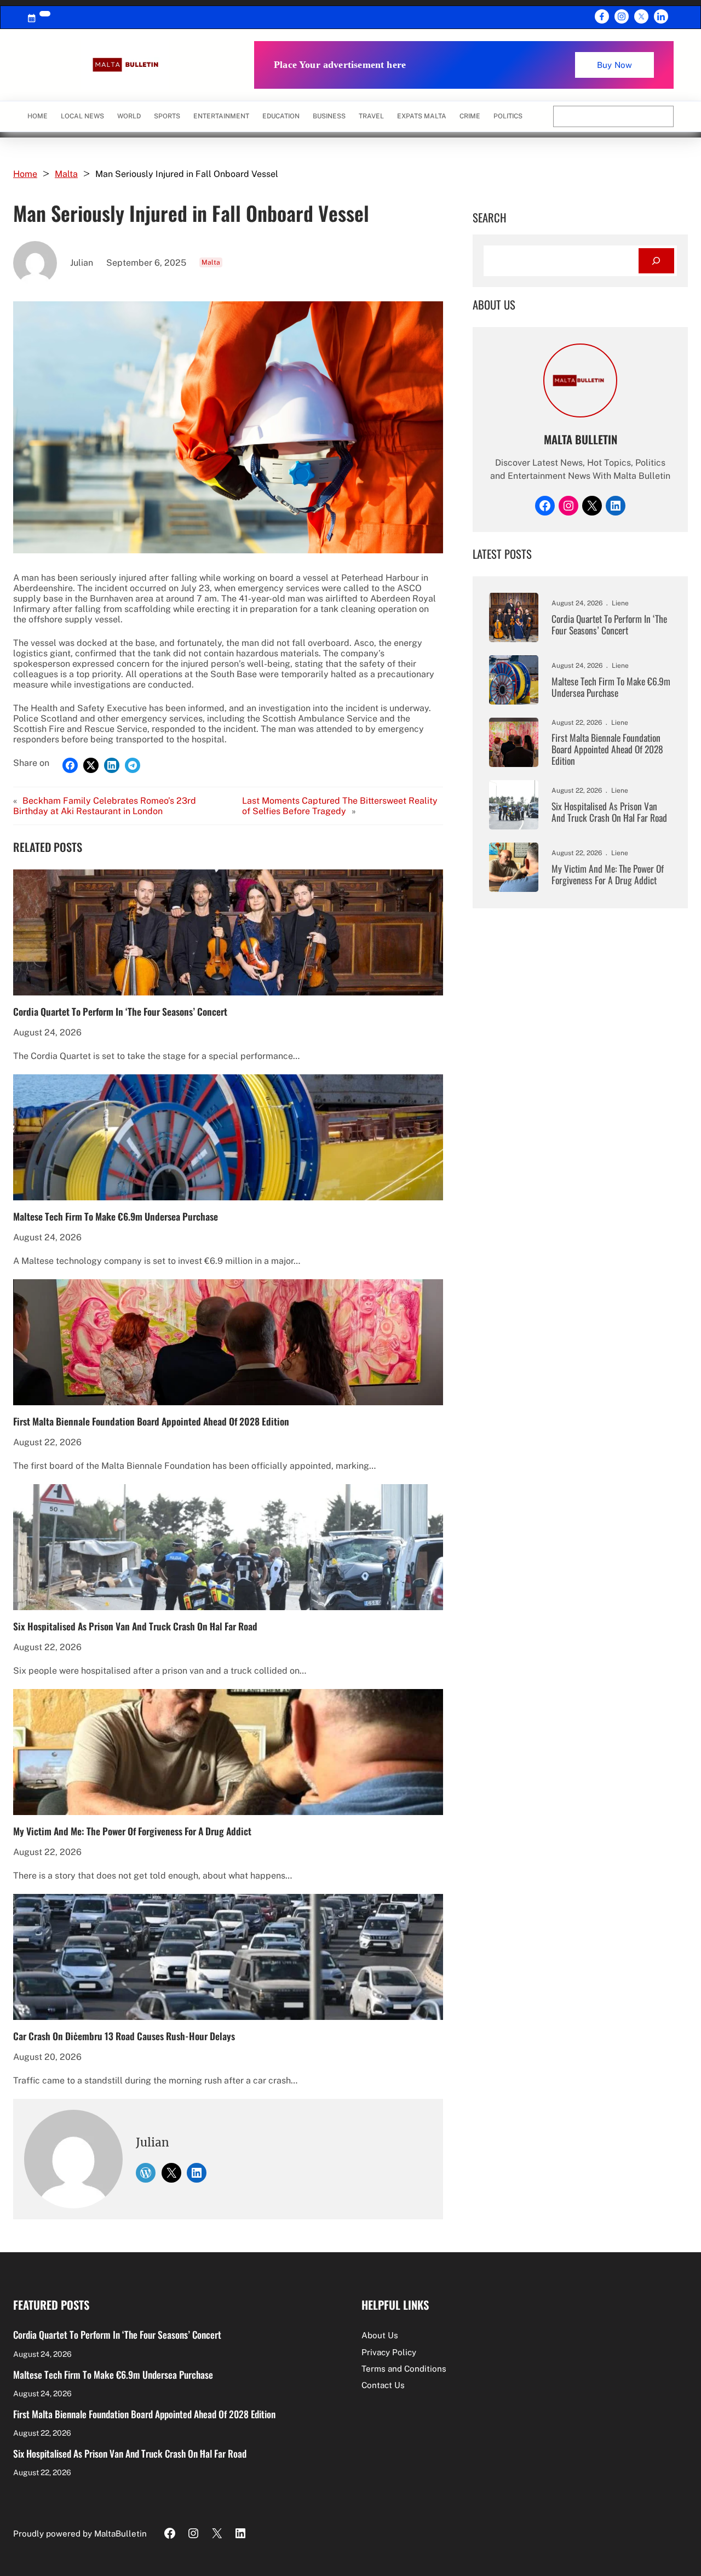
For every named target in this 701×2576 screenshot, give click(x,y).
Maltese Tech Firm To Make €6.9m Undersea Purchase (116, 1216)
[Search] (656, 261)
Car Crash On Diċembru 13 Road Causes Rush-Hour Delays (124, 2036)
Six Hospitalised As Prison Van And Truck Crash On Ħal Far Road (135, 1626)
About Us (380, 2335)
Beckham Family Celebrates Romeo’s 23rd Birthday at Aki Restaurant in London (105, 806)
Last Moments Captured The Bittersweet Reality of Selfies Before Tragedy (340, 806)
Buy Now (614, 65)
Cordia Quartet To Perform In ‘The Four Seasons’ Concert (120, 1011)
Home (38, 116)
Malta (66, 174)
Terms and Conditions (404, 2369)
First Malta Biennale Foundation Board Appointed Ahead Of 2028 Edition (151, 1421)
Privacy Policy (389, 2352)
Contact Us (383, 2385)
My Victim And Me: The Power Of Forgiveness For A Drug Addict (132, 1831)
